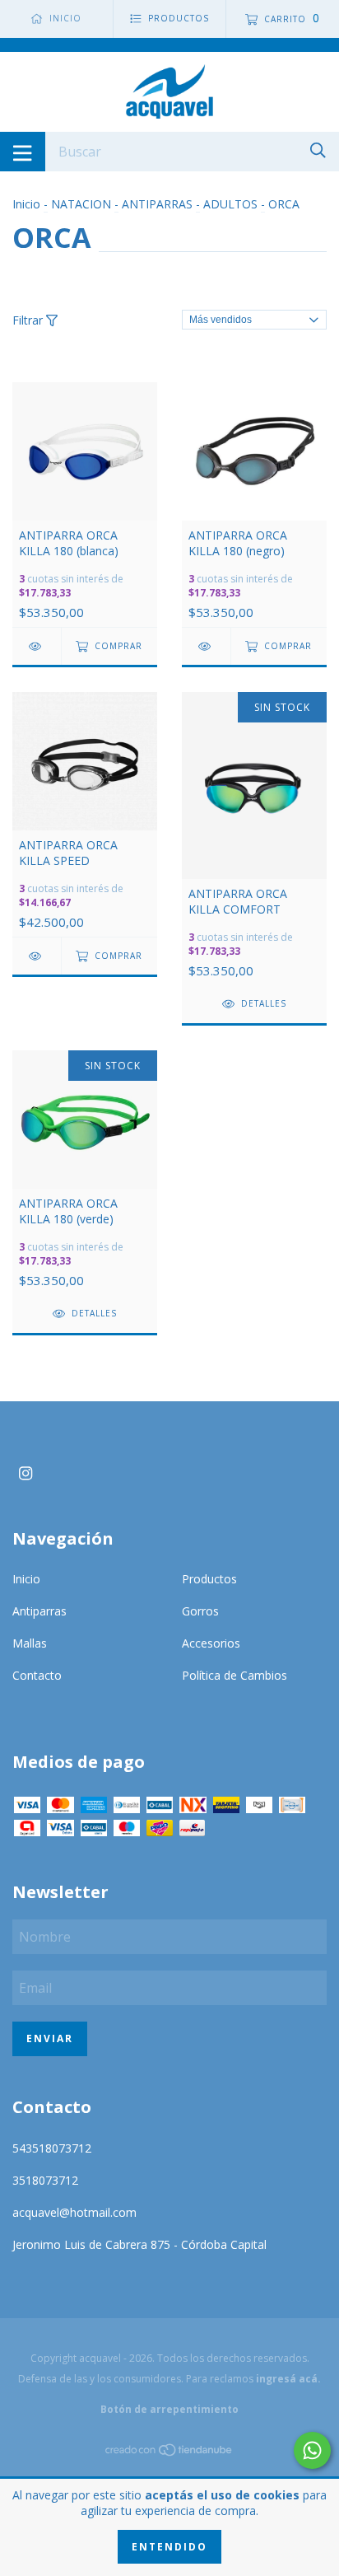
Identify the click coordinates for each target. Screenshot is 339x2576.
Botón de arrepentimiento (169, 2409)
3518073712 (45, 2180)
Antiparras (39, 1611)
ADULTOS (230, 204)
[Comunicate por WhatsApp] (312, 2450)
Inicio (26, 204)
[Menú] (23, 152)
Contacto (37, 1675)
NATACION (81, 204)
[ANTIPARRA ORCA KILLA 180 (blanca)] (37, 646)
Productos (209, 1579)
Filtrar (29, 320)
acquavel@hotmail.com (74, 2212)
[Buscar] (318, 150)
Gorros (200, 1611)
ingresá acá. (288, 2379)
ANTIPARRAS (157, 204)
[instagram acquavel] (26, 1473)
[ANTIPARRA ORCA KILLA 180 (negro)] (206, 646)
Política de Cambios (235, 1675)
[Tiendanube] (169, 2452)
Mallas (30, 1643)
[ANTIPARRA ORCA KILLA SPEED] (37, 956)
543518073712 (52, 2148)
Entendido (169, 2547)
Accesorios (211, 1643)
